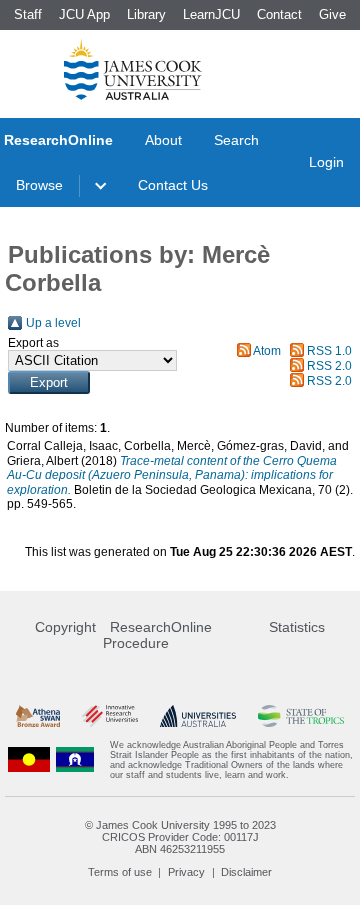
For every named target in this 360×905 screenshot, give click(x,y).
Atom (267, 351)
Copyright (65, 627)
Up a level (53, 323)
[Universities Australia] (197, 716)
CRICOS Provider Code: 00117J (180, 837)
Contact (279, 14)
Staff (28, 14)
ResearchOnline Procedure (157, 635)
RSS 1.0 (329, 351)
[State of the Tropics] (301, 716)
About (163, 140)
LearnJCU (211, 14)
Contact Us (173, 185)
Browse (39, 185)
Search (236, 140)
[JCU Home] (133, 69)
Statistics (297, 627)
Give (332, 14)
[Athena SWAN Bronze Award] (38, 716)
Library (146, 14)
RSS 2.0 (329, 366)
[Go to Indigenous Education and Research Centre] (29, 760)
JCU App (84, 14)
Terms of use (120, 872)
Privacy (186, 872)
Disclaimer (246, 872)
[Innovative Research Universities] (110, 716)
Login (326, 162)
